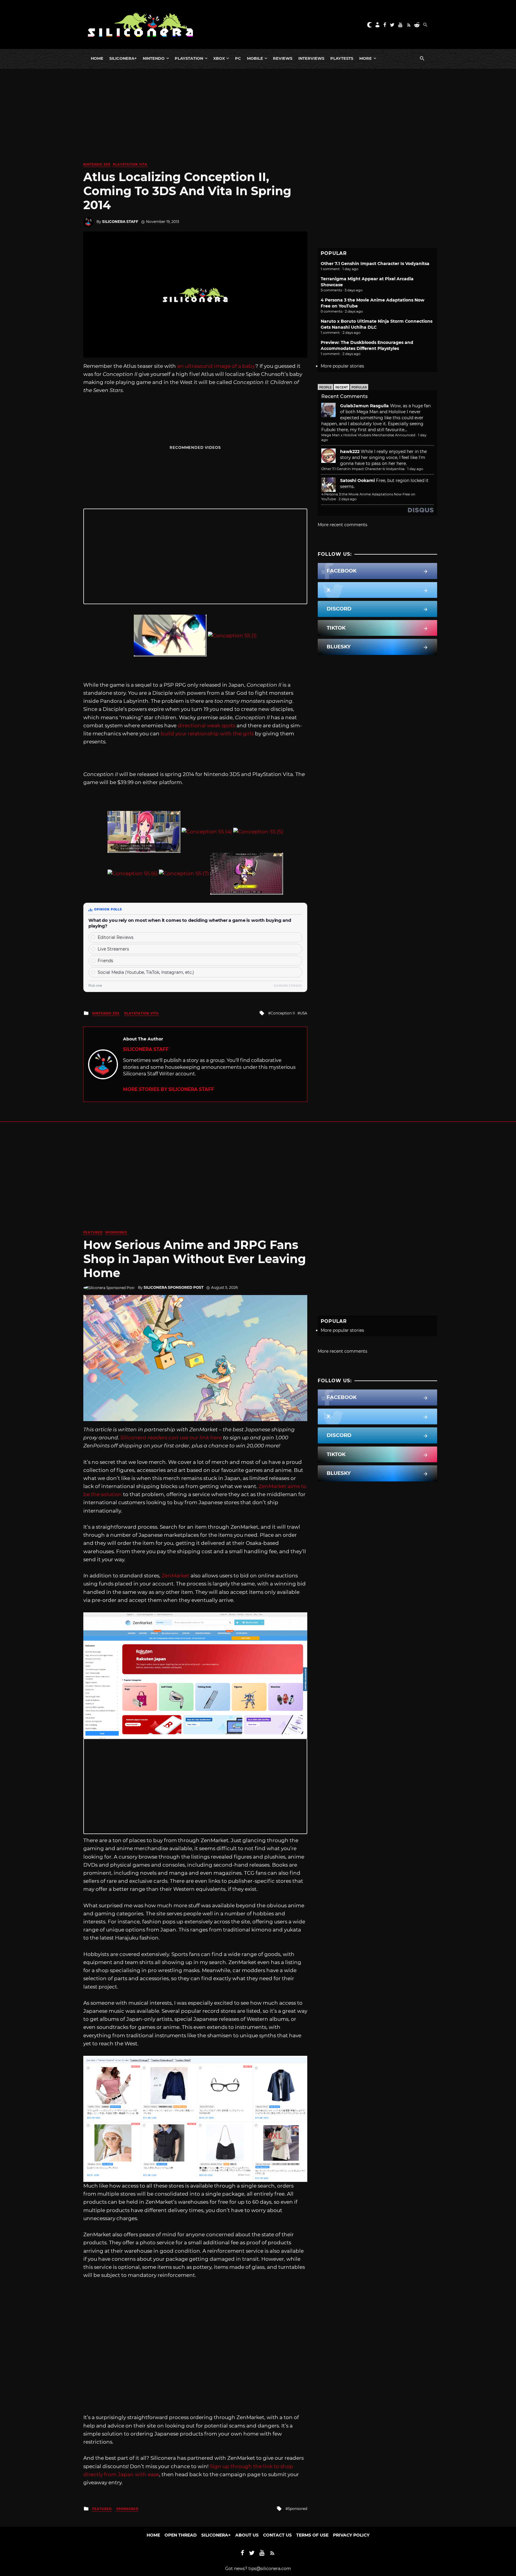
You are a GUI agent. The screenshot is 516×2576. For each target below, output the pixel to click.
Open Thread (181, 2535)
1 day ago (415, 469)
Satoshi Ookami (357, 480)
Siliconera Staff (120, 222)
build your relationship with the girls (207, 734)
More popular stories (342, 366)
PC (238, 58)
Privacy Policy (351, 2535)
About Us (247, 2535)
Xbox (219, 58)
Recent (342, 387)
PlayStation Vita (130, 164)
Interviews (311, 58)
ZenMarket (175, 1576)
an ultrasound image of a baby (216, 366)
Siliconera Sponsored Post (173, 1287)
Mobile (255, 58)
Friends (105, 961)
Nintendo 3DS (97, 164)
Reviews (283, 58)
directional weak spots (206, 725)
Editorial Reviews (116, 937)
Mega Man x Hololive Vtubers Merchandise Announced (368, 435)
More (365, 58)
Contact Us (277, 2535)
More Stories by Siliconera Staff (169, 1089)
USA (304, 1013)
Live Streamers (113, 949)
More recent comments (343, 525)
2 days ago (348, 499)
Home (97, 58)
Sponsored (116, 1232)
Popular (359, 387)
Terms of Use (312, 2535)
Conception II (283, 1013)
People (325, 387)
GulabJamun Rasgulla (364, 406)
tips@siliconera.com (270, 2569)
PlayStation (189, 58)
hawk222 (350, 451)
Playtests (342, 58)
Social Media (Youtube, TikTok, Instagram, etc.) (146, 972)
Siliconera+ (123, 58)
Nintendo (154, 58)
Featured (93, 1232)
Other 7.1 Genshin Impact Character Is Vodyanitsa (375, 264)
